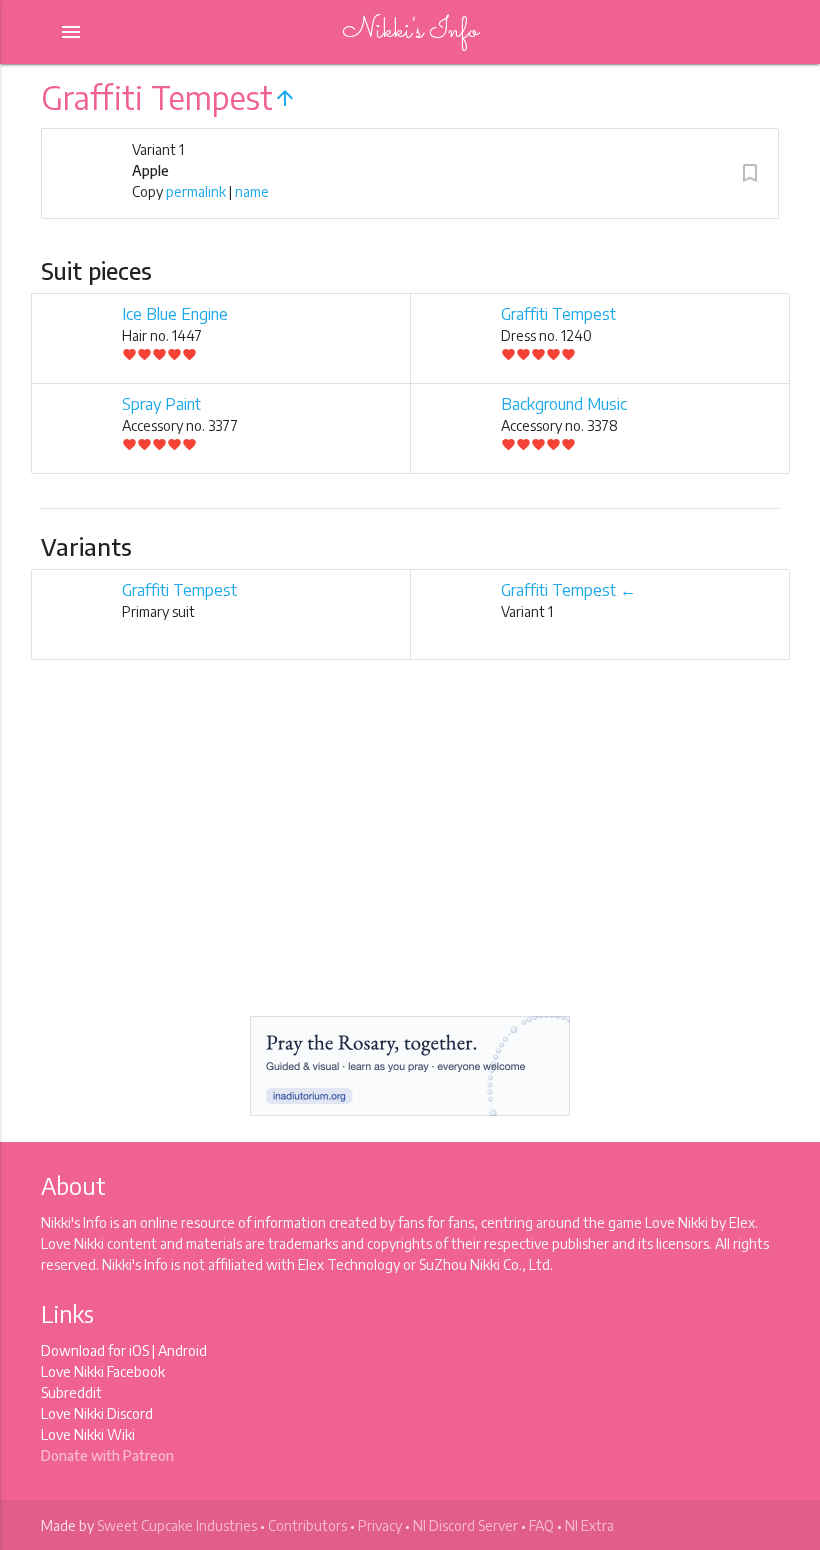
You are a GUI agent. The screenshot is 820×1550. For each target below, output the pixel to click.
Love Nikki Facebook (103, 1371)
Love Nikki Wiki (88, 1434)
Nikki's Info (410, 31)
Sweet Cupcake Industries (177, 1525)
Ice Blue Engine (175, 314)
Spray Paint (161, 404)
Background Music (564, 404)
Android (182, 1350)
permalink (196, 191)
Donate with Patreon (107, 1455)
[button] (750, 173)
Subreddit (71, 1392)
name (252, 191)
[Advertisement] (410, 855)
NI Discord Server (465, 1525)
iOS (139, 1350)
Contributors (307, 1525)
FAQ (541, 1525)
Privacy (380, 1525)
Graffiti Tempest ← (568, 590)
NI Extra (589, 1525)
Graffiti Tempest (558, 314)
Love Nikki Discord (97, 1413)
